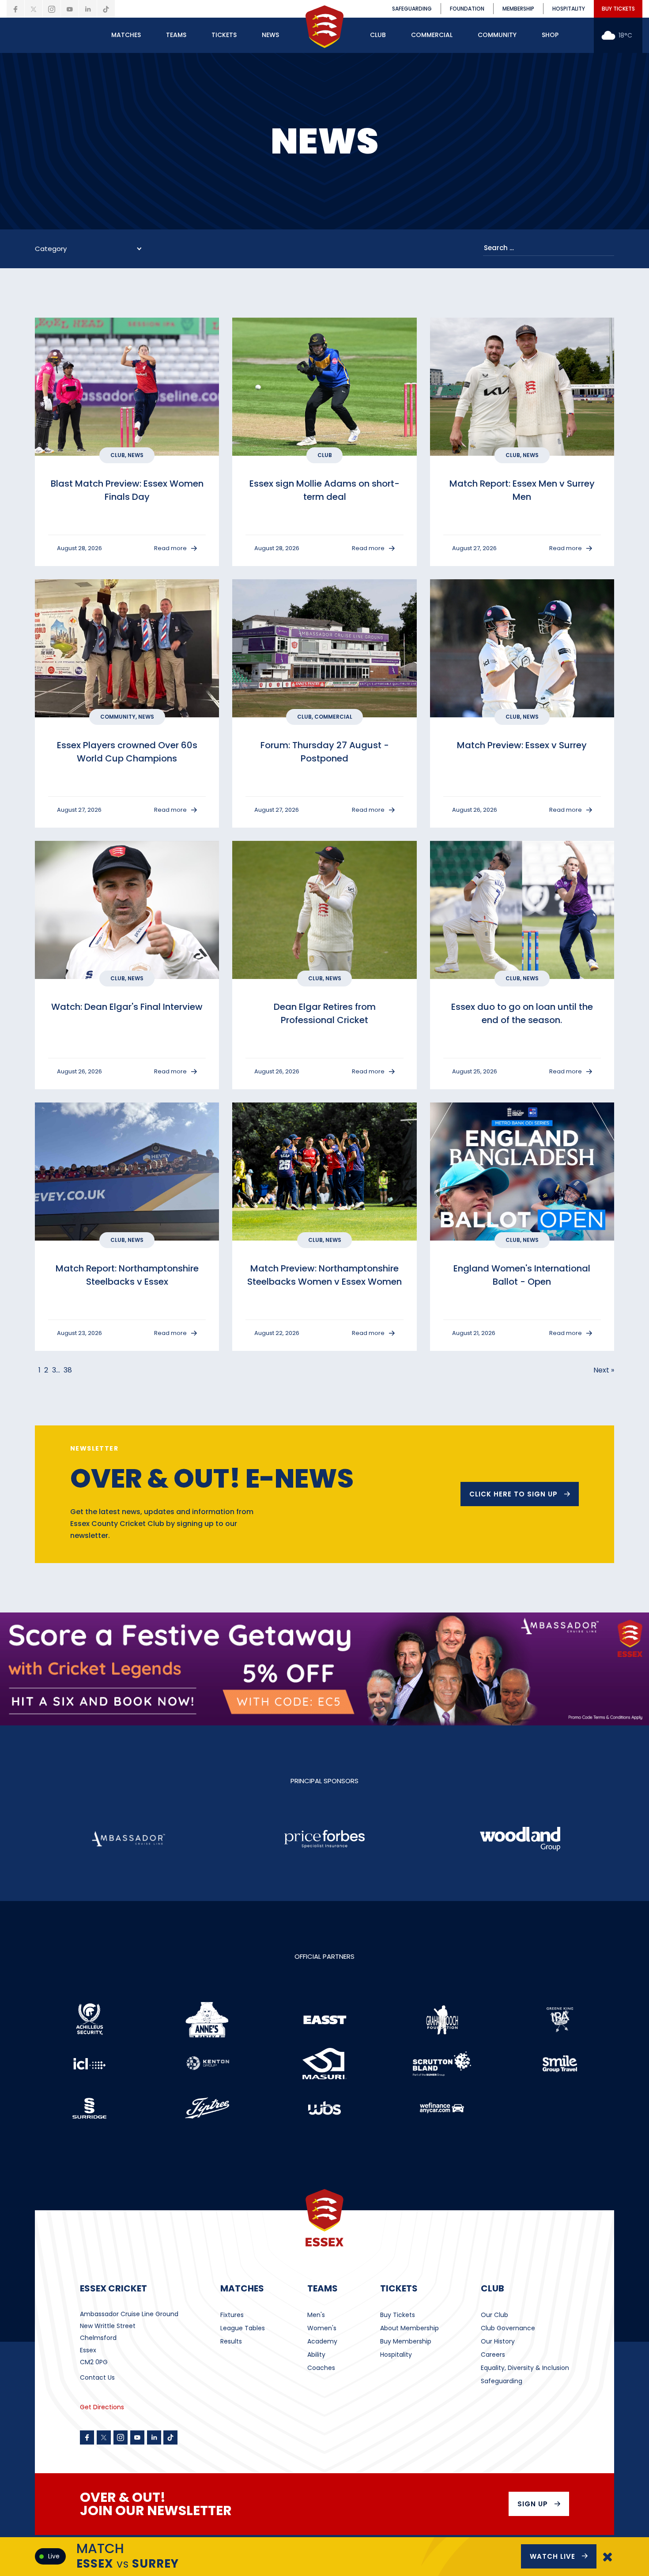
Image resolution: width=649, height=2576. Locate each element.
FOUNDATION (467, 9)
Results (231, 2341)
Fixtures (232, 2315)
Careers (493, 2355)
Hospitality (396, 2355)
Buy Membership (406, 2341)
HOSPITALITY (569, 9)
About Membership (409, 2328)
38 (68, 1370)
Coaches (321, 2368)
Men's (316, 2315)
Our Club (494, 2315)
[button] (126, 35)
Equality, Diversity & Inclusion (525, 2368)
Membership (518, 9)
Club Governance (508, 2328)
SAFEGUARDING (412, 9)
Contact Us (97, 2377)
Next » (604, 1370)
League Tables (243, 2328)
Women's (322, 2328)
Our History (498, 2341)
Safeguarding (502, 2381)
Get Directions (102, 2407)
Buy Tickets (398, 2315)
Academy (322, 2341)
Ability (316, 2355)
